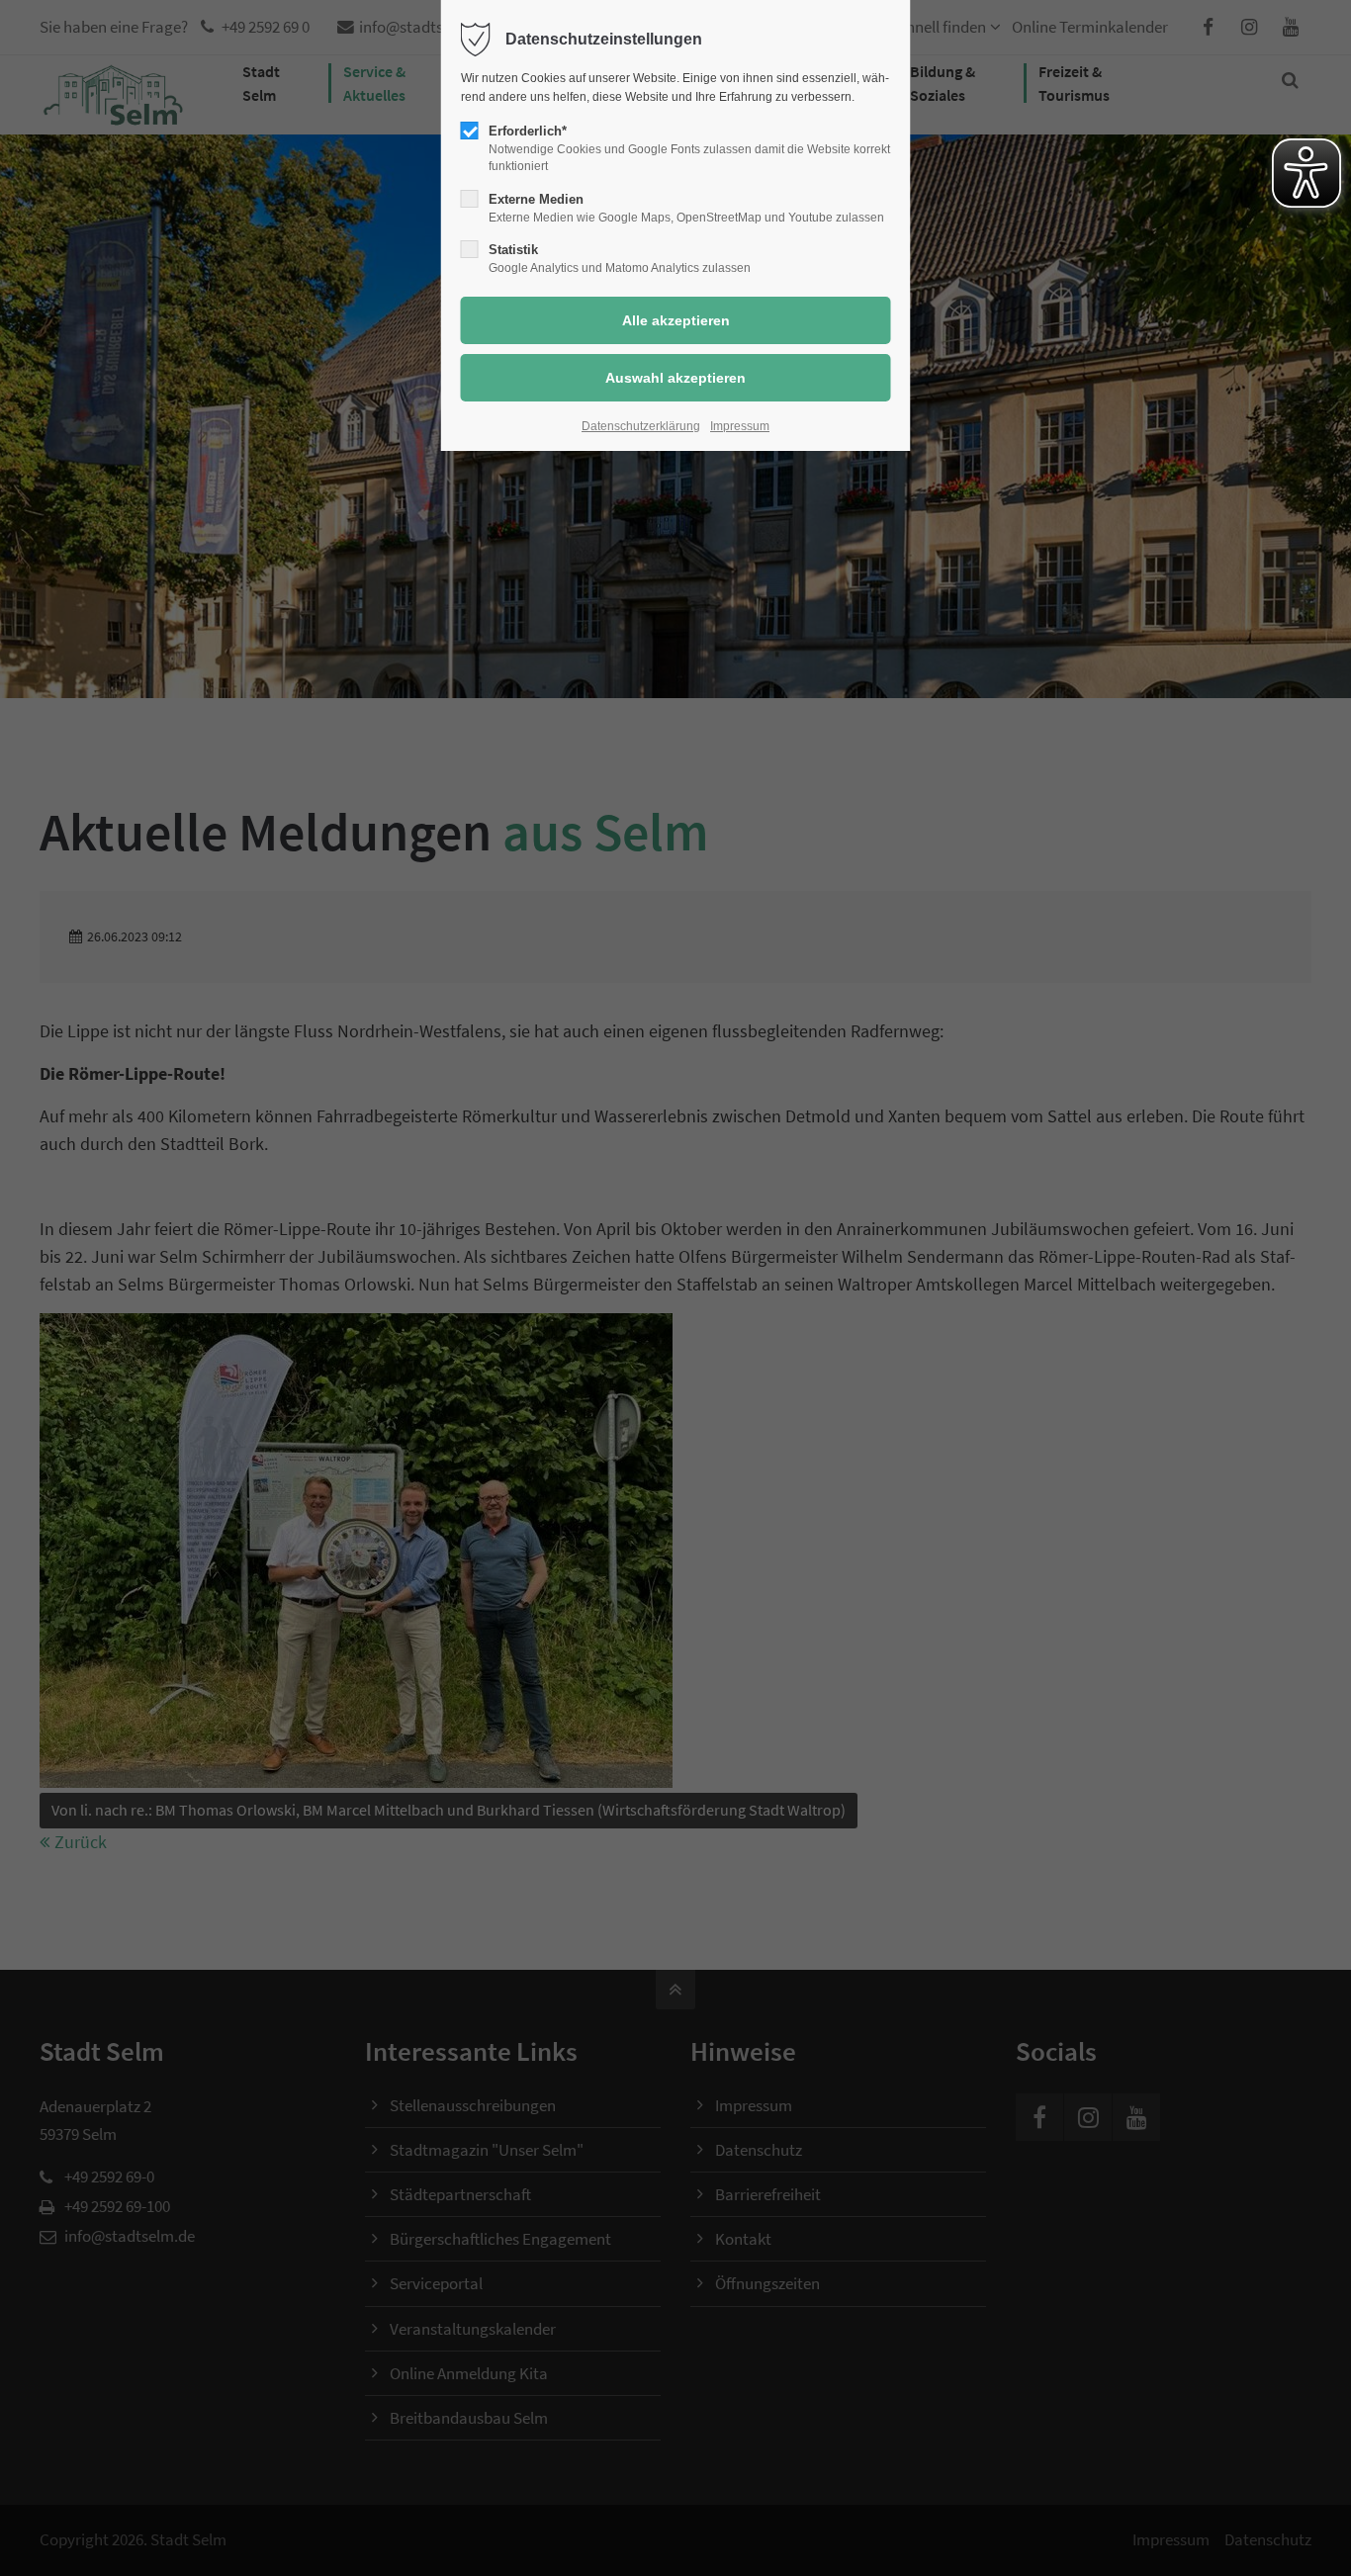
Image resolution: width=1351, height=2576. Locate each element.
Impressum (740, 426)
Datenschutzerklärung (641, 426)
